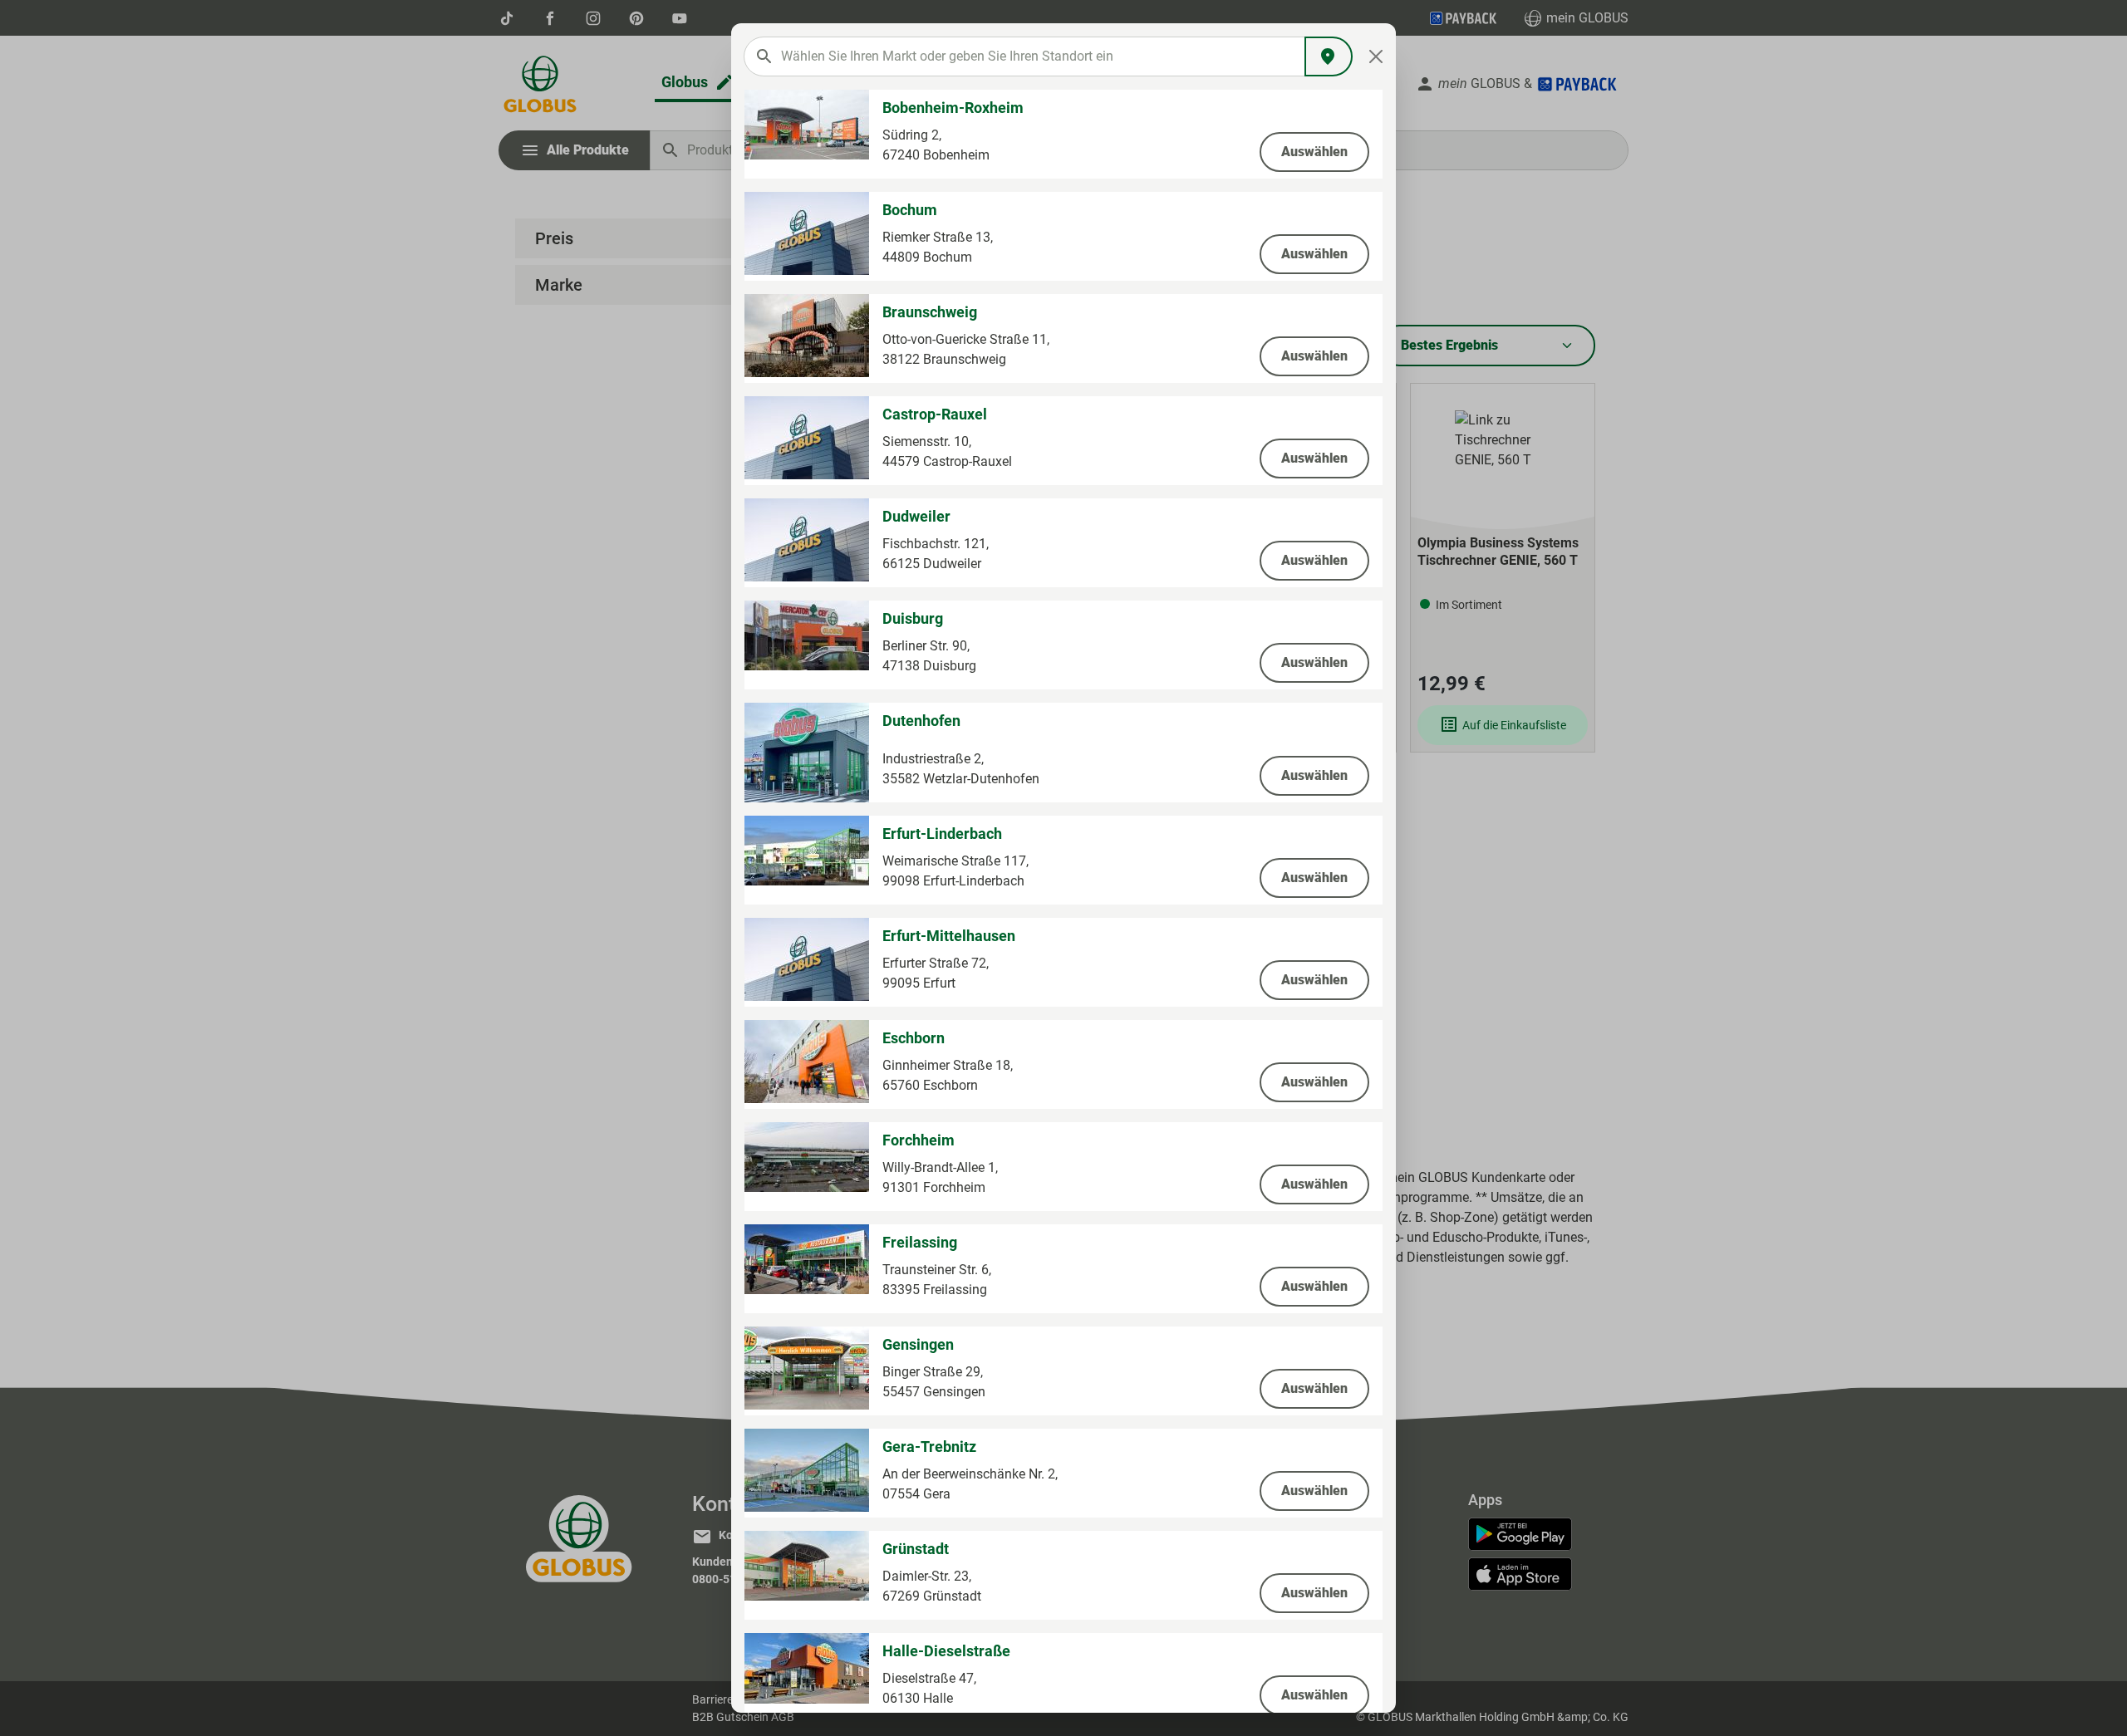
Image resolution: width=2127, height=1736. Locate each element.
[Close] (1376, 56)
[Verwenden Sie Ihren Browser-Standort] (1329, 56)
